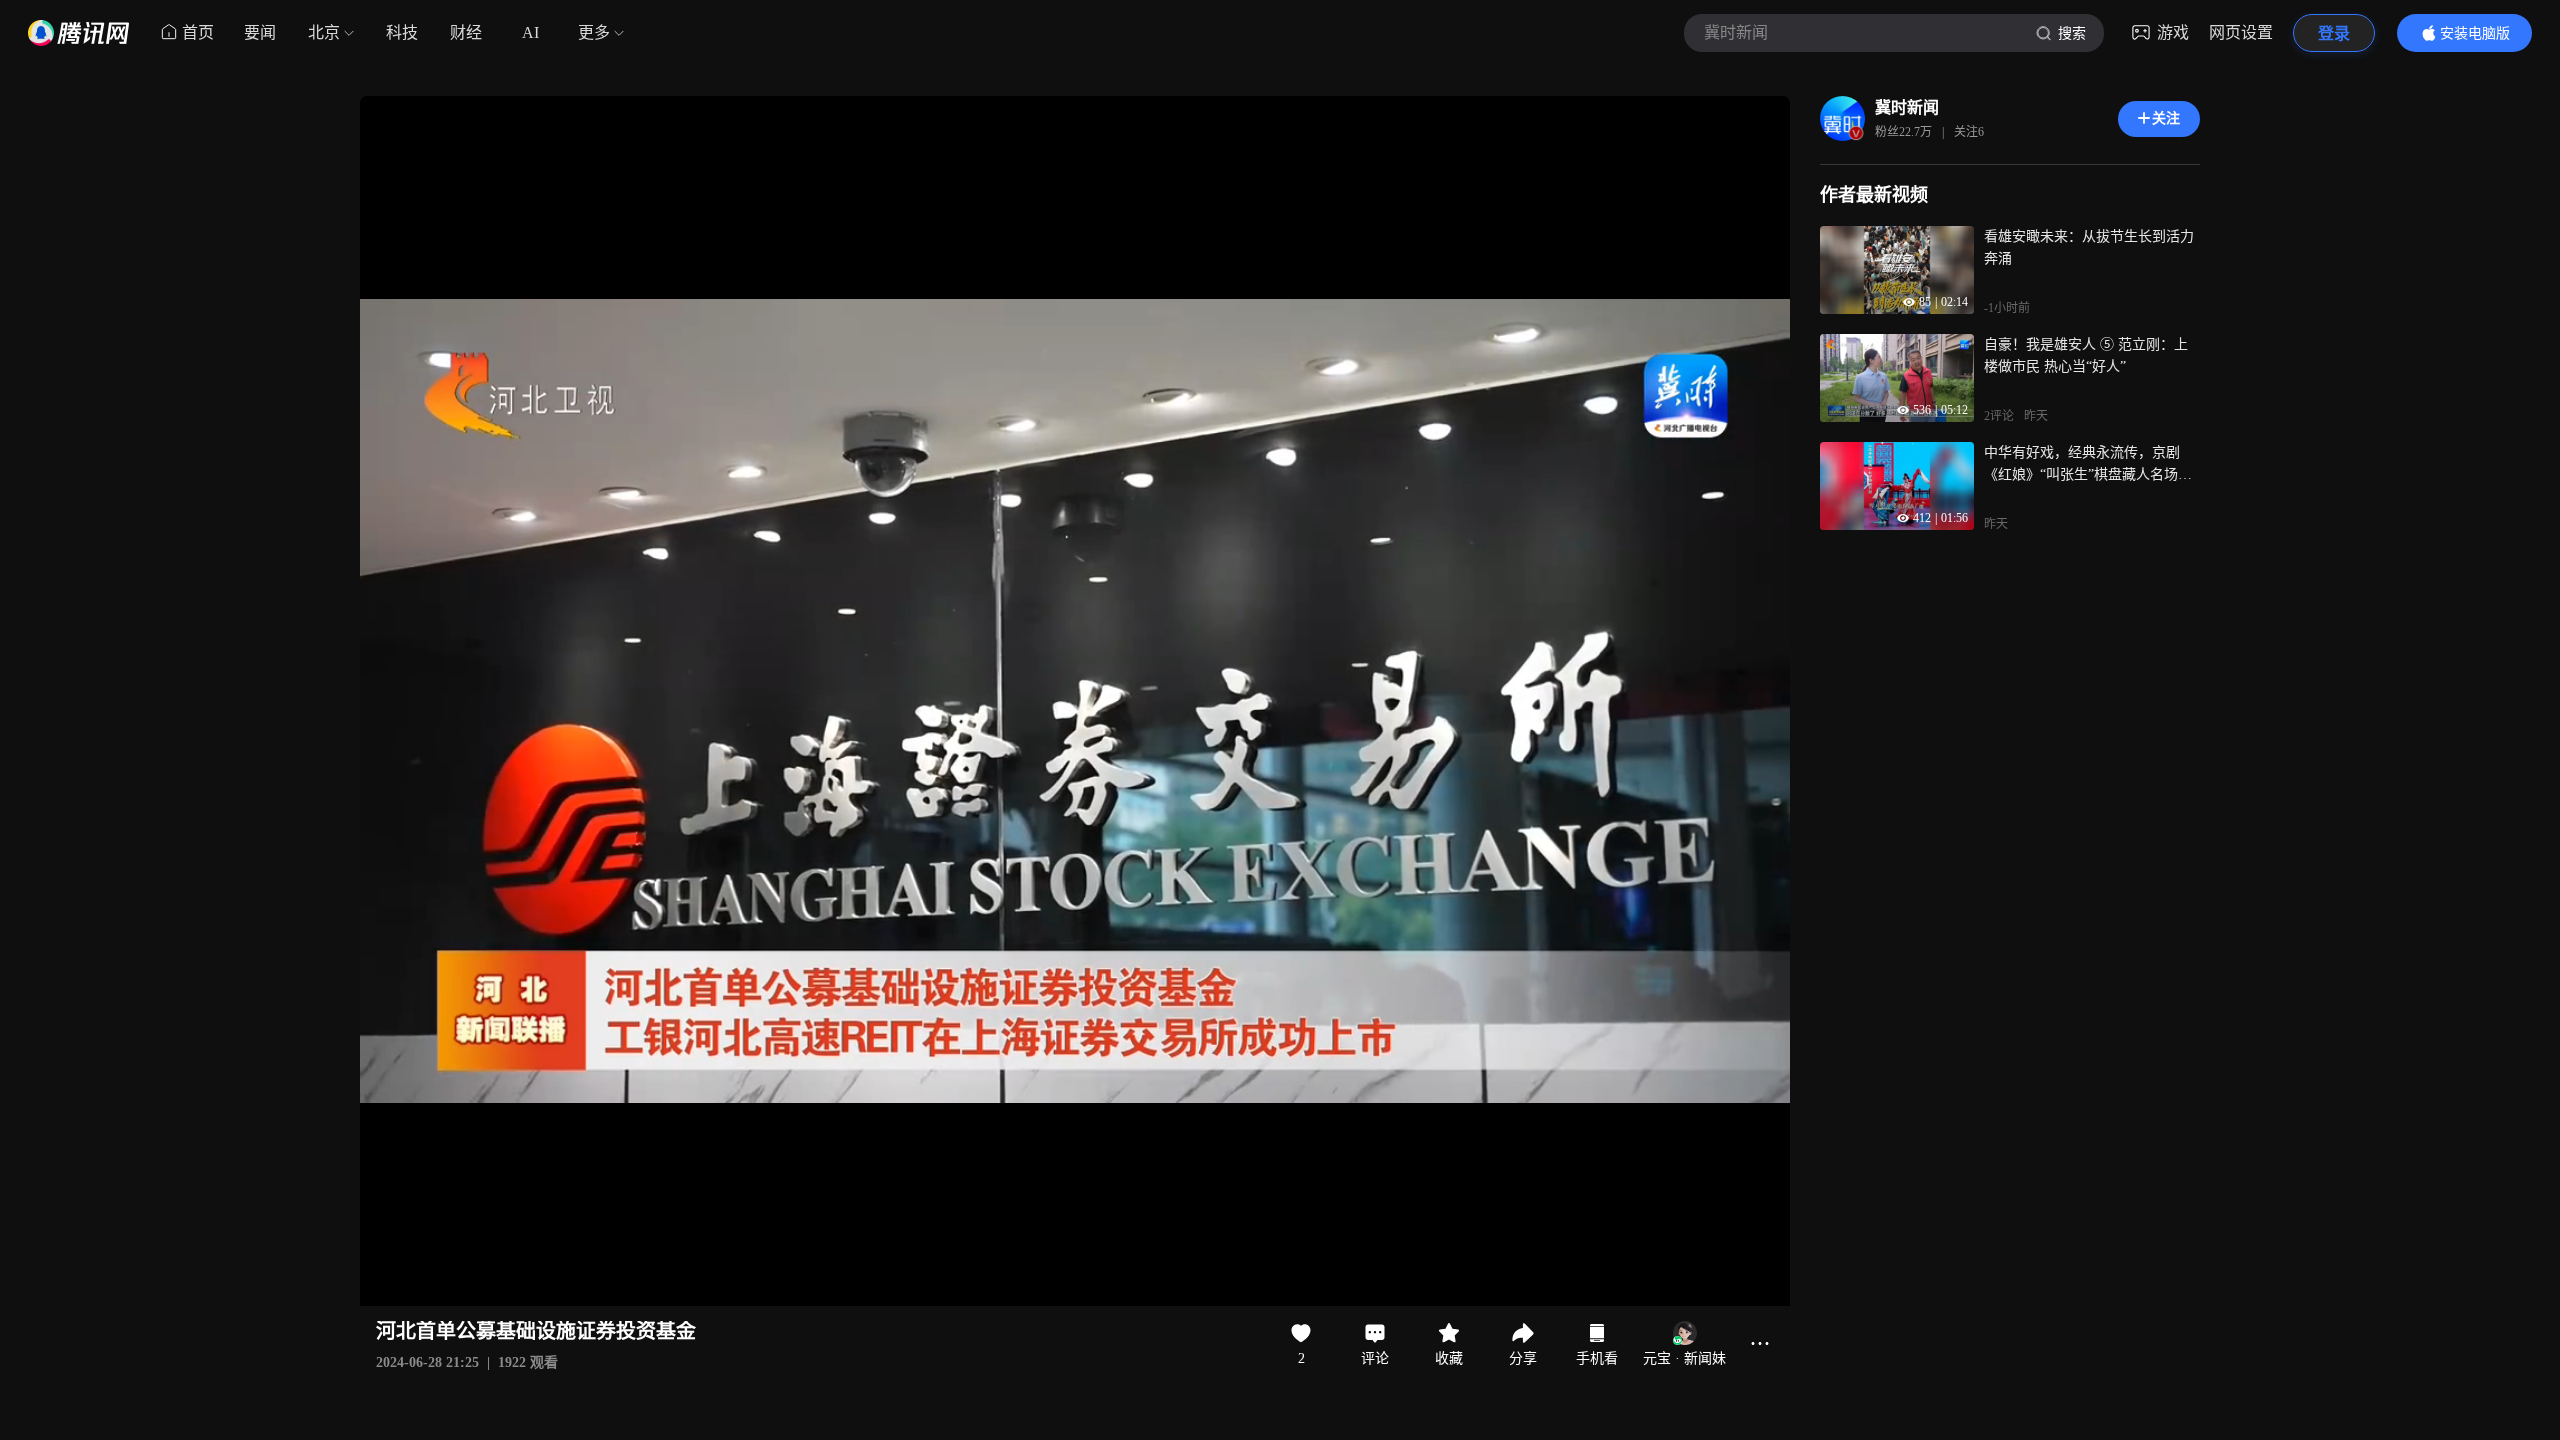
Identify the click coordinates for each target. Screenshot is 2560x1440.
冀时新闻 (1907, 107)
